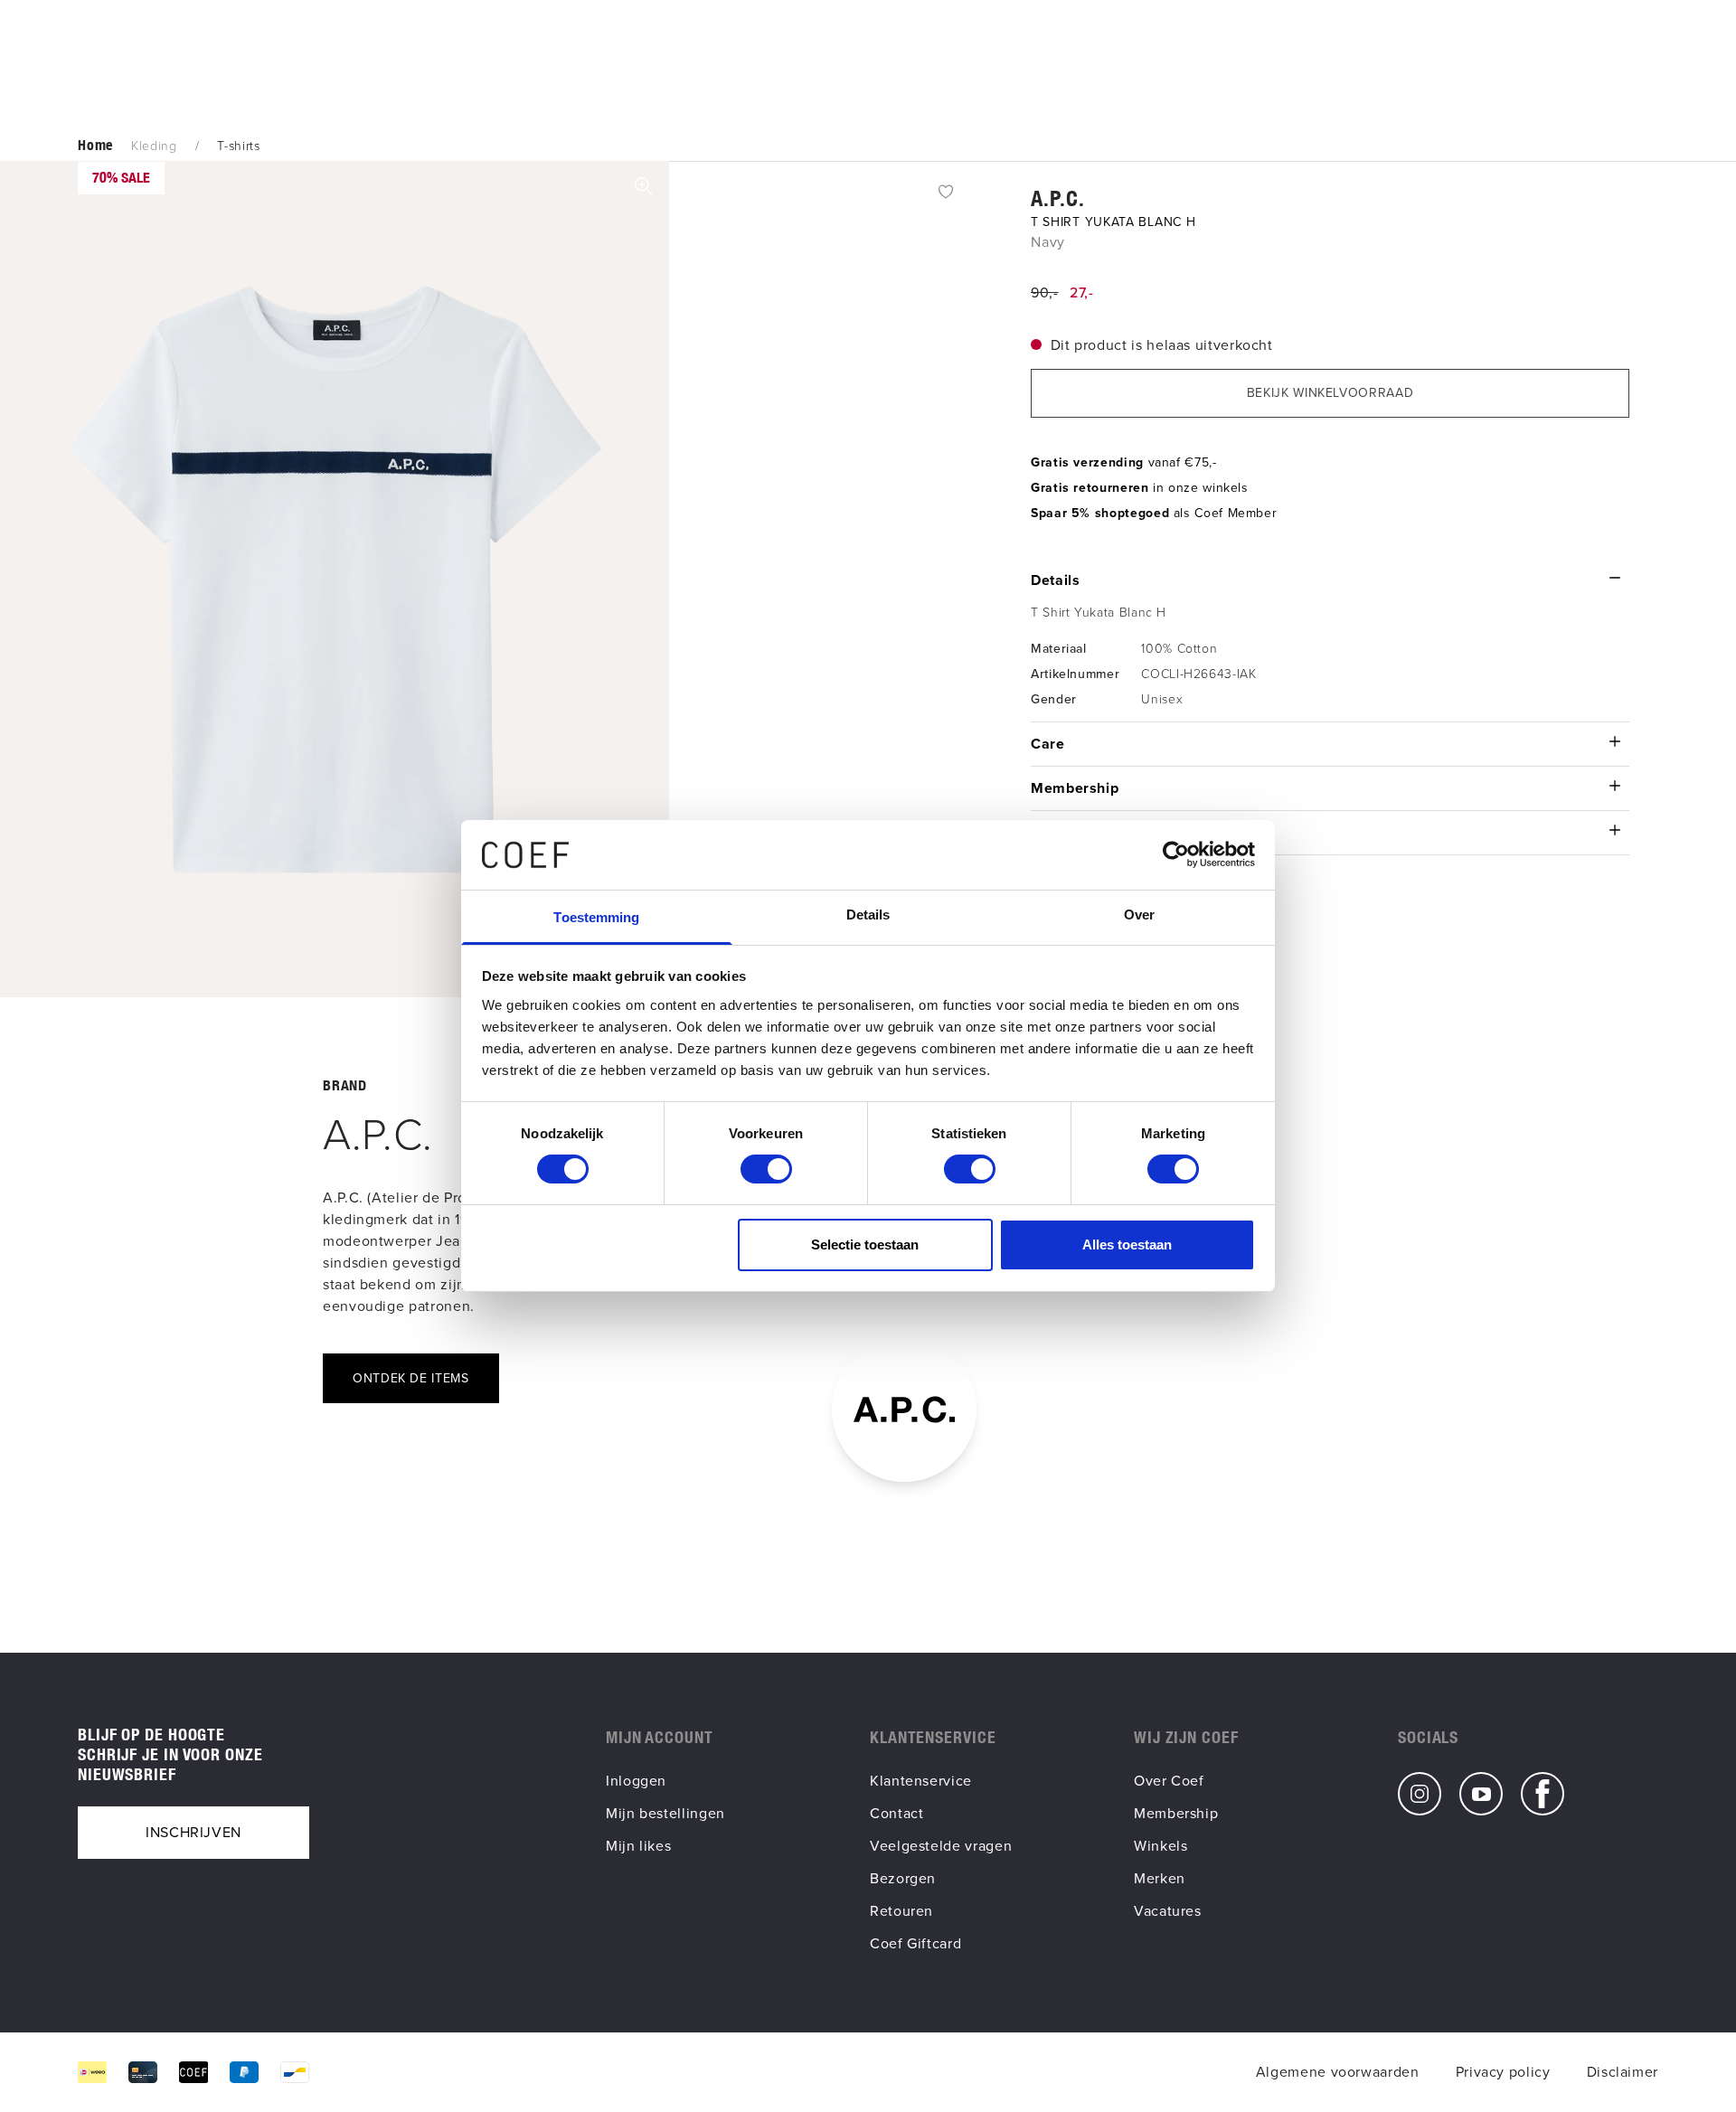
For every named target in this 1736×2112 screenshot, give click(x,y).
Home (95, 145)
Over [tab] (1139, 915)
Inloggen (636, 1781)
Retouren (901, 1911)
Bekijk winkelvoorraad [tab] (1330, 393)
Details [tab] (868, 915)
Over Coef (1169, 1781)
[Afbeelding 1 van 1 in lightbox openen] (335, 579)
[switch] (766, 1169)
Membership (1176, 1813)
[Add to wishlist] (946, 191)
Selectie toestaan (865, 1245)
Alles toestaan (1127, 1245)
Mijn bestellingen (665, 1813)
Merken (1160, 1878)
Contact (896, 1813)
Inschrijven (193, 1832)
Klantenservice (921, 1781)
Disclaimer (1623, 2072)
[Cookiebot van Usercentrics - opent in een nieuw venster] (1176, 854)
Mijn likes (638, 1846)
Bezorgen (903, 1878)
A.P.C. (1058, 198)
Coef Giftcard (915, 1943)
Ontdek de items (411, 1378)
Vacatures (1168, 1911)
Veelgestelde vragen (941, 1846)
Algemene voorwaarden (1338, 2072)
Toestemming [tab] (596, 917)
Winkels (1160, 1846)
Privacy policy (1503, 2072)
